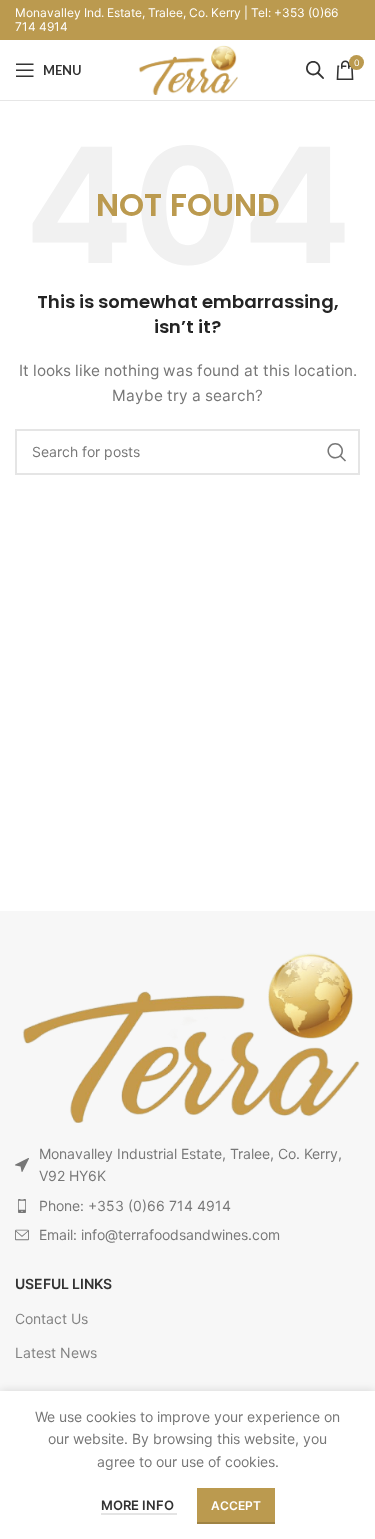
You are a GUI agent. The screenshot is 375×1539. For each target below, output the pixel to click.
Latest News (56, 1352)
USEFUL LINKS (63, 1283)
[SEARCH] (337, 452)
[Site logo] (187, 68)
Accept (236, 1505)
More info (139, 1505)
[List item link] (187, 1206)
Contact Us (51, 1318)
